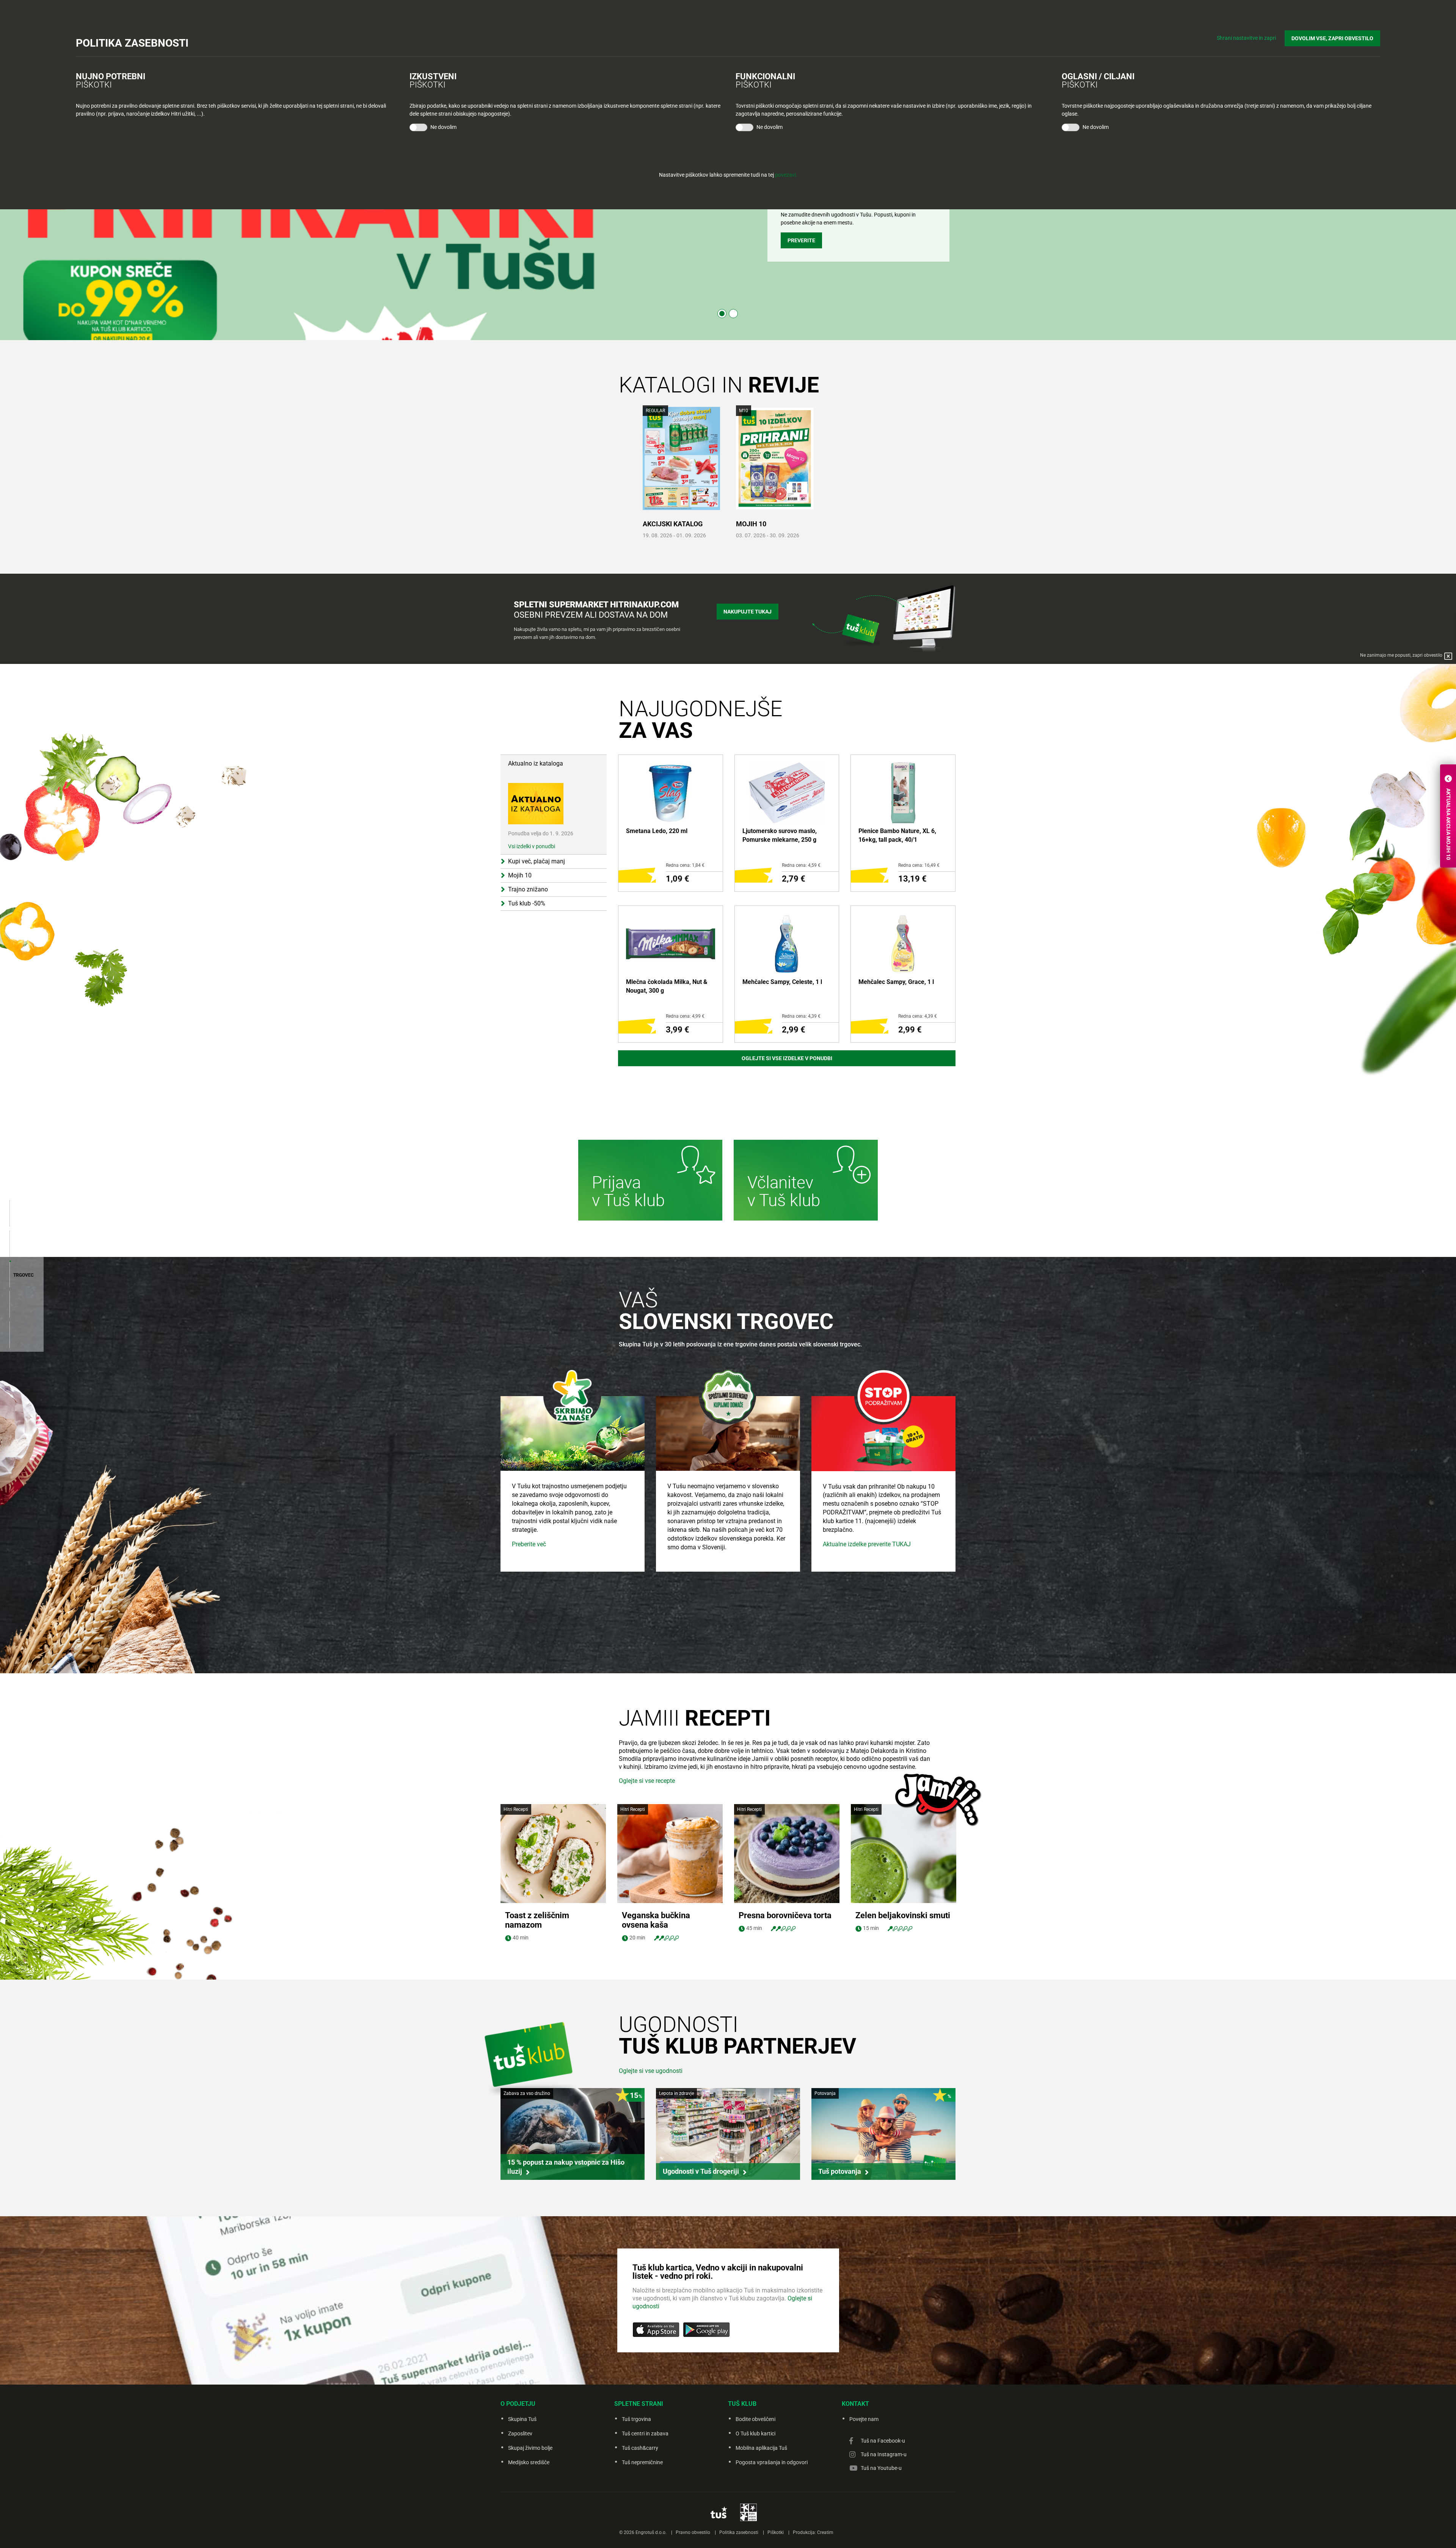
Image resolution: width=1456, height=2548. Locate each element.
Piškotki (776, 2532)
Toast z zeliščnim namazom (537, 1920)
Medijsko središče (529, 2462)
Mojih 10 (751, 524)
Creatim (825, 2532)
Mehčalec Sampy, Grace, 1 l (896, 982)
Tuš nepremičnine (642, 2462)
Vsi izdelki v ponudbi (532, 846)
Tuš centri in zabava (645, 2433)
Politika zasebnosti (739, 2532)
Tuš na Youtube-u (881, 2468)
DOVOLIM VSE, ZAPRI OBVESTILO (1332, 38)
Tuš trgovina (636, 2419)
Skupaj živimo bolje (530, 2448)
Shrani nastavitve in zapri (1246, 38)
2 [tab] (733, 314)
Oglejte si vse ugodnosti (651, 2071)
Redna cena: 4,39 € (801, 1016)
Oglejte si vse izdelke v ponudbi (787, 1058)
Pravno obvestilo (693, 2532)
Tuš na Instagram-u (884, 2454)
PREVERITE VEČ (807, 248)
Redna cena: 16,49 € (919, 865)
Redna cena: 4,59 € (801, 865)
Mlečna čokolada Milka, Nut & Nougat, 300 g (667, 986)
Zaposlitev (520, 2433)
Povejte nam (864, 2419)
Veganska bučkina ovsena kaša (656, 1920)
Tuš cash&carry (640, 2448)
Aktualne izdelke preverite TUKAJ (867, 1544)
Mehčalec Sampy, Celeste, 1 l (782, 982)
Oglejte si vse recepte (647, 1781)
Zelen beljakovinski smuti (903, 1915)
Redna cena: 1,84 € (685, 865)
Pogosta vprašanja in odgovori (772, 2462)
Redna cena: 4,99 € (685, 1016)
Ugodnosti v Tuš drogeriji (701, 2171)
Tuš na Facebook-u (883, 2441)
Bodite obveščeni (755, 2419)
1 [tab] (722, 314)
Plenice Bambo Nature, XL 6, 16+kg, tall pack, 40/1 (897, 835)
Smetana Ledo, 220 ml (657, 831)
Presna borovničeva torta (785, 1915)
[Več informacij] (650, 1181)
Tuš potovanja (840, 2171)
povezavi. (786, 175)
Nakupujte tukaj (748, 612)
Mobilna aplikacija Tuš (761, 2448)
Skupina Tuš (522, 2419)
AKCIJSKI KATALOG (673, 524)
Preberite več (529, 1544)
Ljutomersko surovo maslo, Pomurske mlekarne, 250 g (780, 835)
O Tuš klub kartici (755, 2433)
